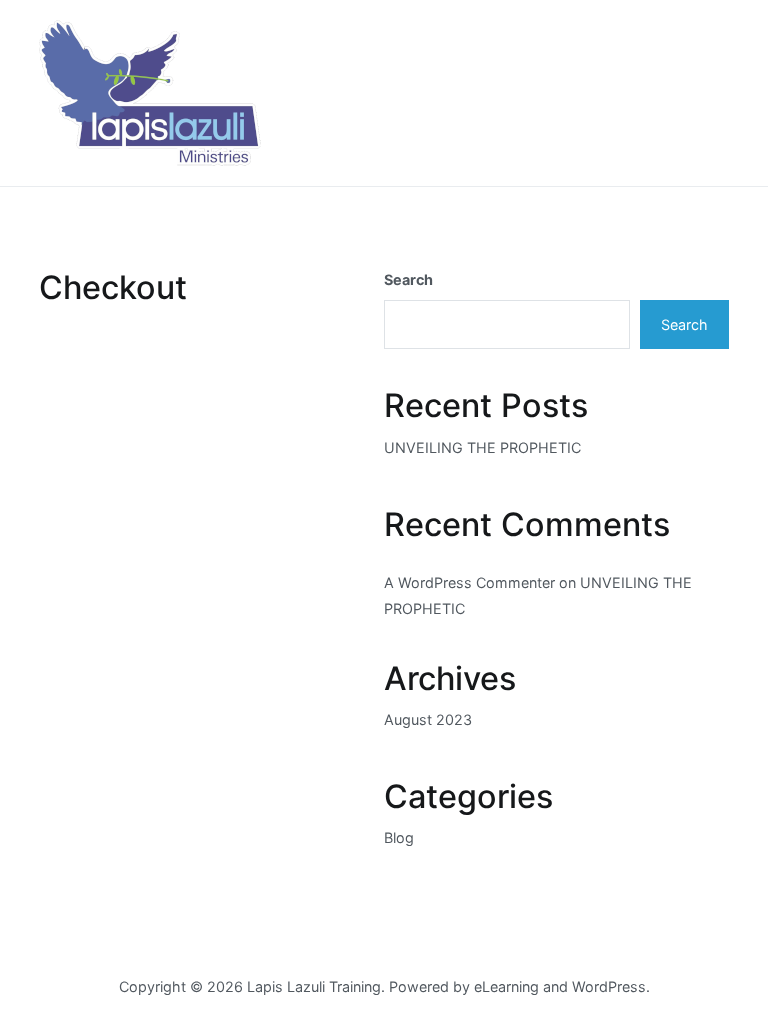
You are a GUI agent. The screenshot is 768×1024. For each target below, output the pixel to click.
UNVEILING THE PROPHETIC (482, 447)
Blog (399, 837)
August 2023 (428, 719)
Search (408, 279)
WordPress (609, 986)
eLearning (506, 986)
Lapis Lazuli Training (314, 986)
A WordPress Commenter (469, 582)
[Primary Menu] (708, 93)
